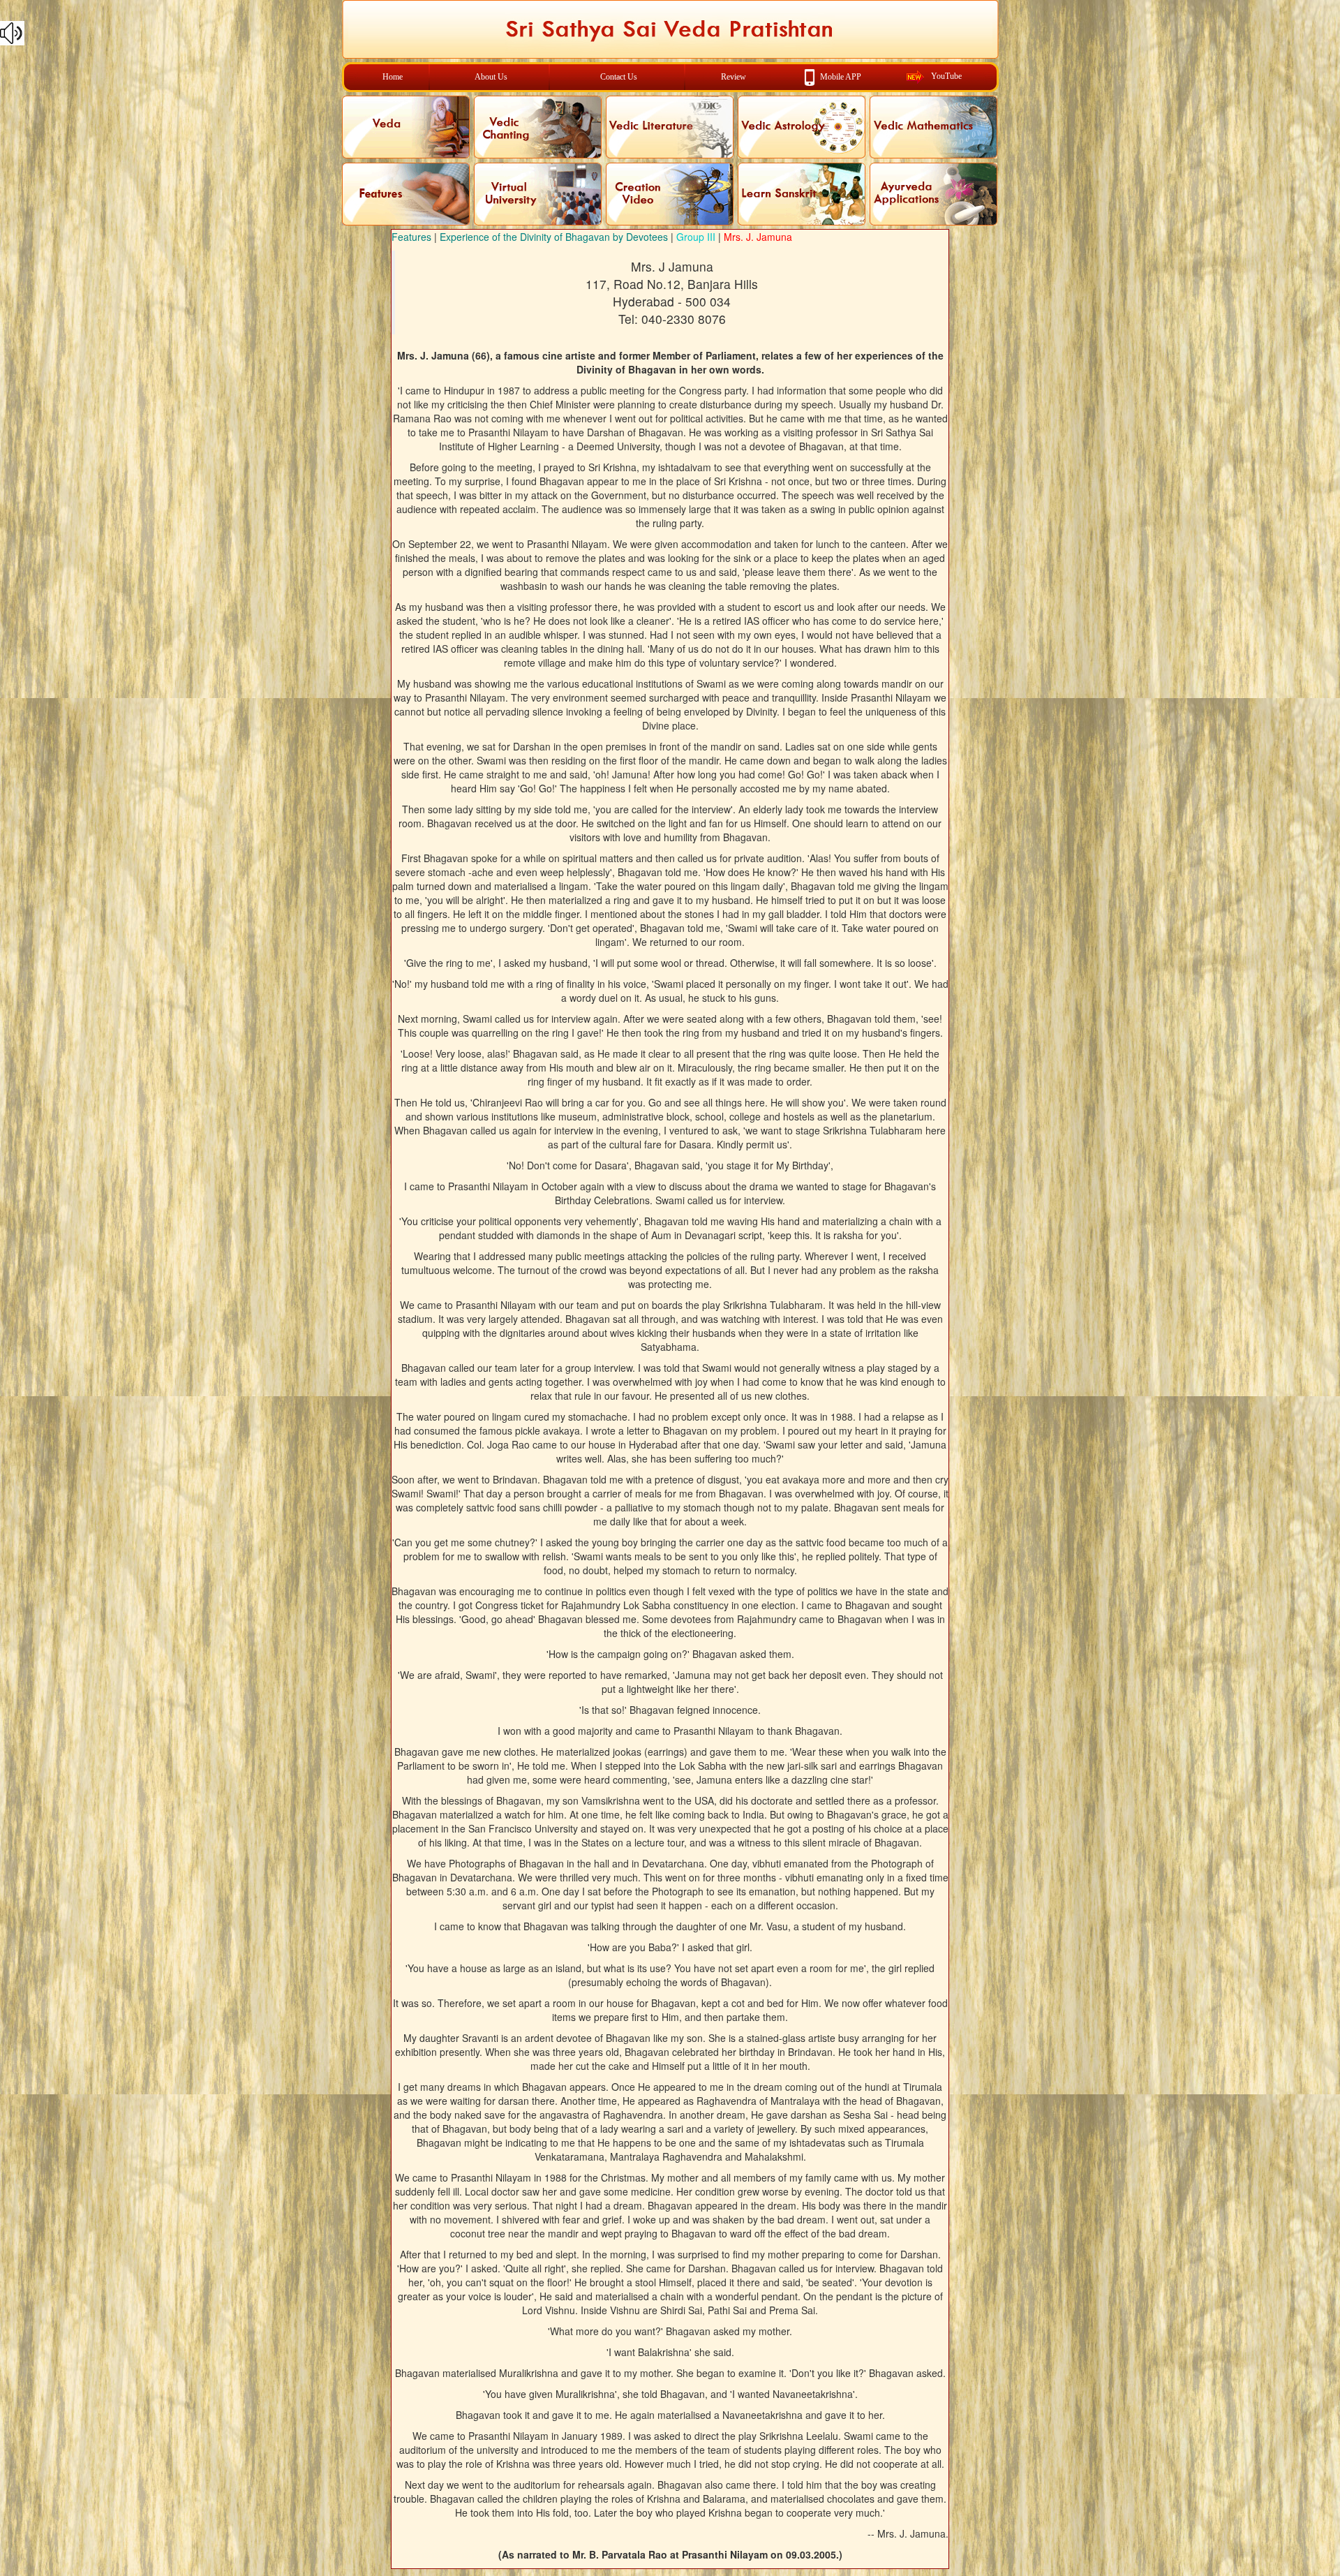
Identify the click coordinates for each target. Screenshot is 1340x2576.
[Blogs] (406, 194)
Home (393, 77)
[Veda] (406, 127)
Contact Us (619, 77)
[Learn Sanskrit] (802, 194)
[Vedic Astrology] (802, 127)
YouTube (946, 76)
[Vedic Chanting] (538, 127)
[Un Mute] (670, 33)
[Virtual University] (538, 194)
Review (734, 77)
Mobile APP (841, 76)
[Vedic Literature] (670, 127)
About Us (491, 77)
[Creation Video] (670, 194)
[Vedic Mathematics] (933, 127)
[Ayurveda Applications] (933, 194)
